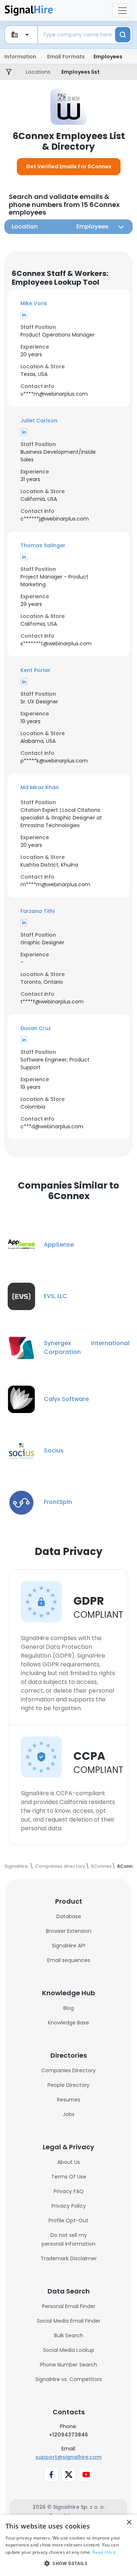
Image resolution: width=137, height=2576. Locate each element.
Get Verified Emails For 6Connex (69, 166)
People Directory (68, 2085)
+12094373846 (68, 2435)
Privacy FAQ (69, 2191)
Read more (104, 2552)
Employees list (81, 72)
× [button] (129, 2523)
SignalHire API (68, 1946)
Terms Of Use (69, 2177)
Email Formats (66, 57)
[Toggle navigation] (122, 11)
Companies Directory (68, 2070)
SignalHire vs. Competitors (69, 2379)
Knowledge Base (68, 2023)
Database (69, 1916)
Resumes (69, 2100)
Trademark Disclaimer (69, 2258)
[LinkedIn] (24, 315)
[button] (68, 304)
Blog (68, 2008)
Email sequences (69, 1960)
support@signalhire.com (68, 2457)
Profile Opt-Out (68, 2220)
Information (20, 57)
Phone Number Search (68, 2365)
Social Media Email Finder (69, 2321)
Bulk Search (69, 2335)
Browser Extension (69, 1931)
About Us (69, 2162)
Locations (38, 72)
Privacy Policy (69, 2206)
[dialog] (68, 2545)
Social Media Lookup (69, 2350)
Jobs (69, 2114)
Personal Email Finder (69, 2306)
